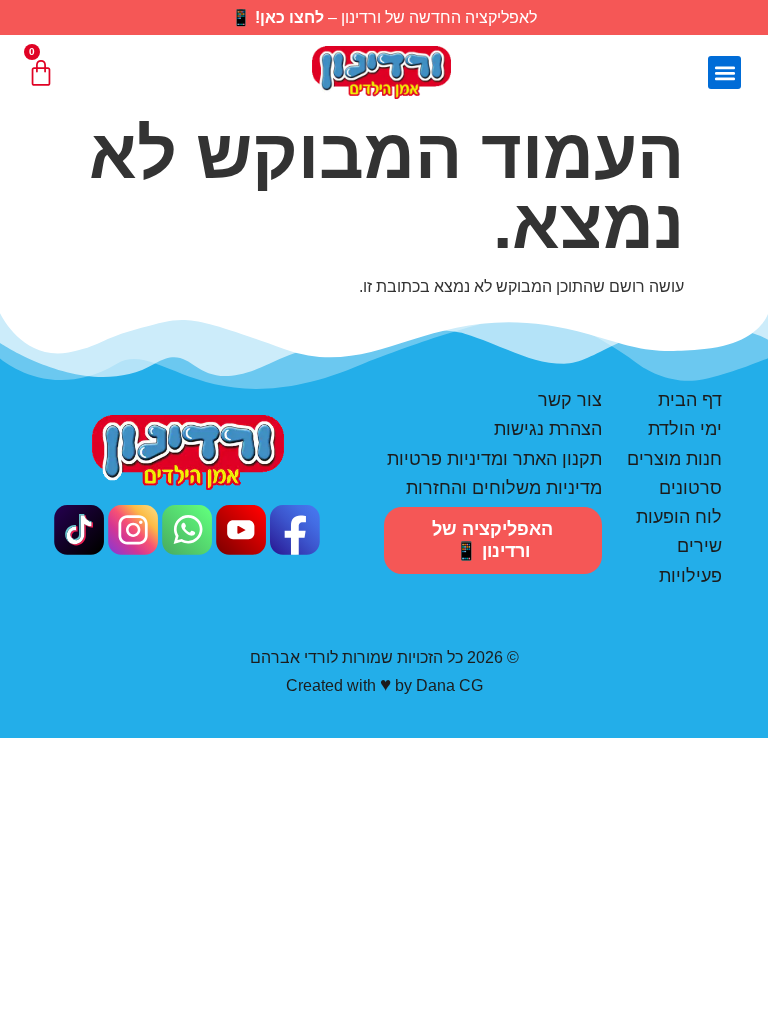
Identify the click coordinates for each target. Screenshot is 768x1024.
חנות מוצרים (674, 459)
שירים (699, 546)
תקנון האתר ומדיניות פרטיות (494, 459)
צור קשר (570, 400)
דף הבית (690, 400)
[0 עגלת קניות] (41, 73)
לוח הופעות (679, 517)
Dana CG (449, 685)
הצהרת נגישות (548, 429)
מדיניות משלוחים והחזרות (504, 488)
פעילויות (690, 576)
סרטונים (690, 488)
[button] (724, 72)
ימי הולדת (685, 429)
